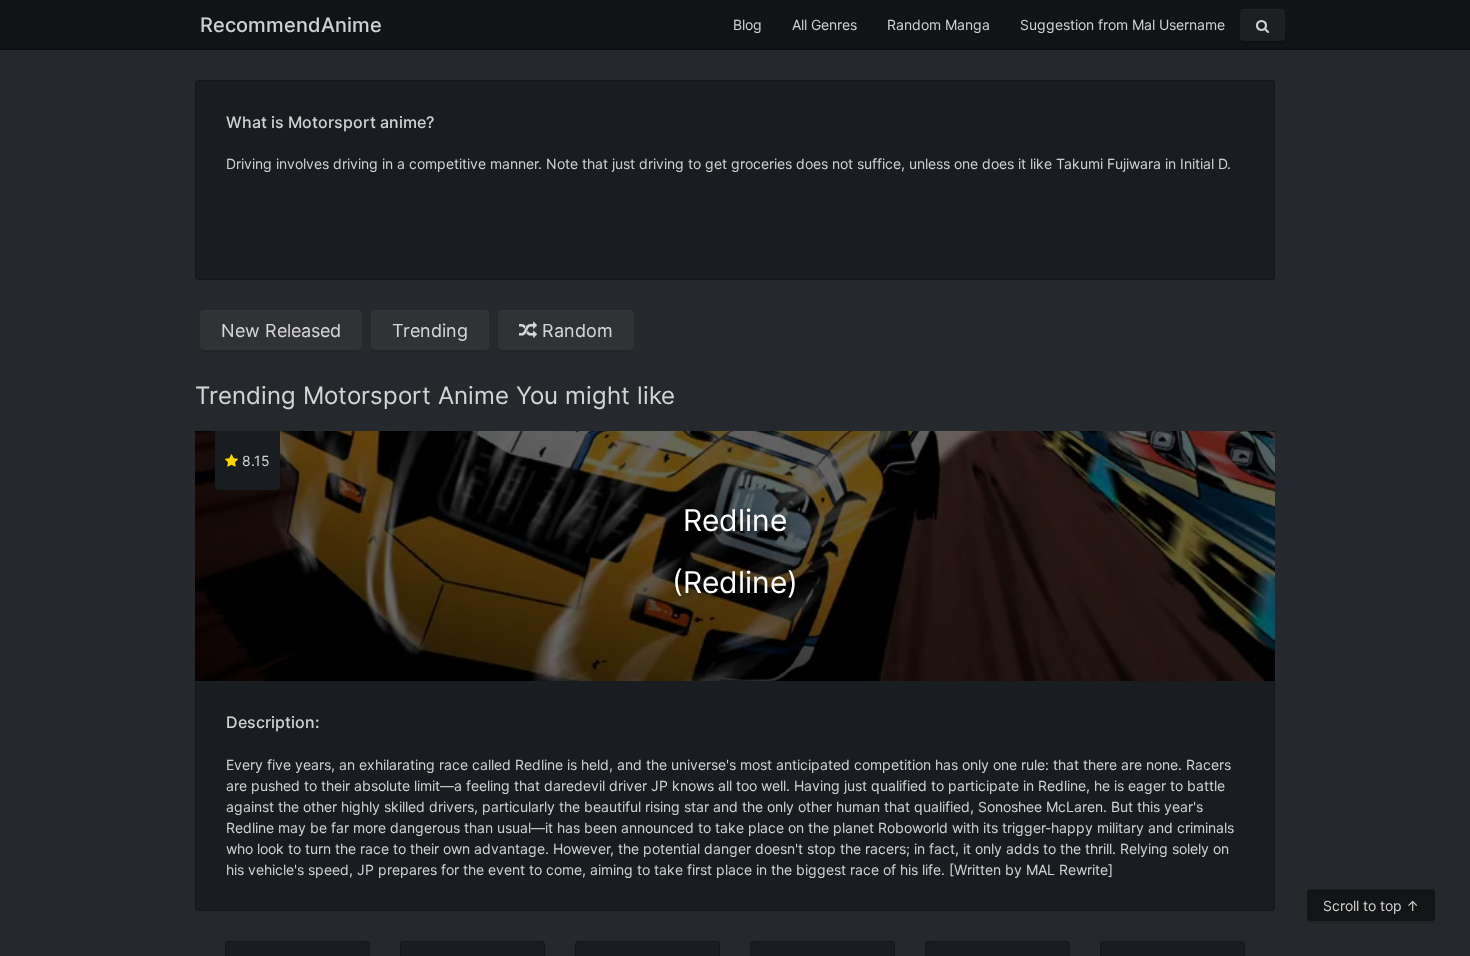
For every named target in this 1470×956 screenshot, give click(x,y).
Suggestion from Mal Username (1122, 24)
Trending (430, 330)
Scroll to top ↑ (1371, 905)
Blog (747, 24)
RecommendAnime (291, 25)
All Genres (824, 24)
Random (575, 330)
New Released (281, 330)
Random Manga (938, 24)
